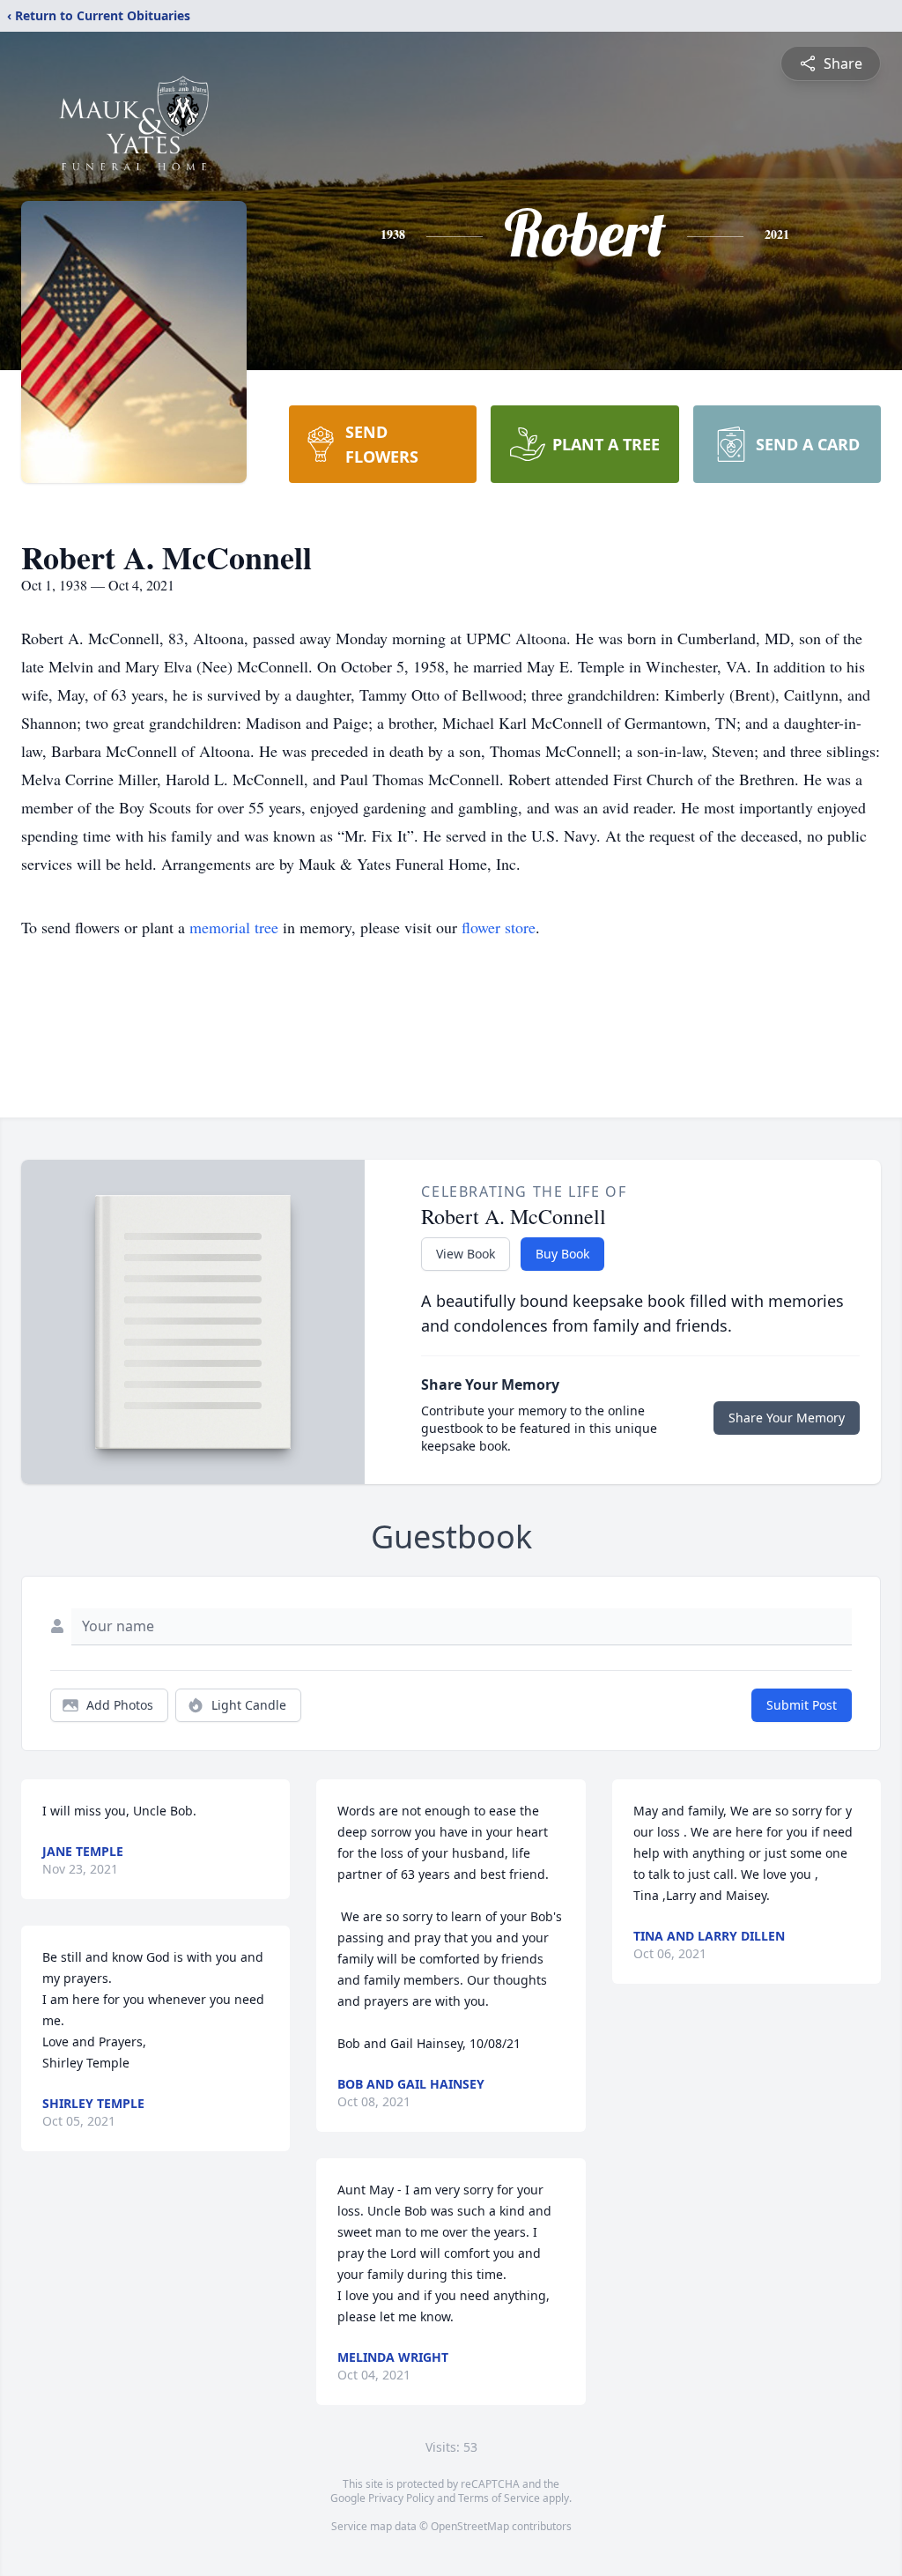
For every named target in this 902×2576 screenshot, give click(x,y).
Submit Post (802, 1705)
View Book (466, 1254)
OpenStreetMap (470, 2526)
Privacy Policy (401, 2498)
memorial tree (234, 927)
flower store (499, 927)
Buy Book (562, 1254)
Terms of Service (499, 2498)
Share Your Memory (787, 1418)
